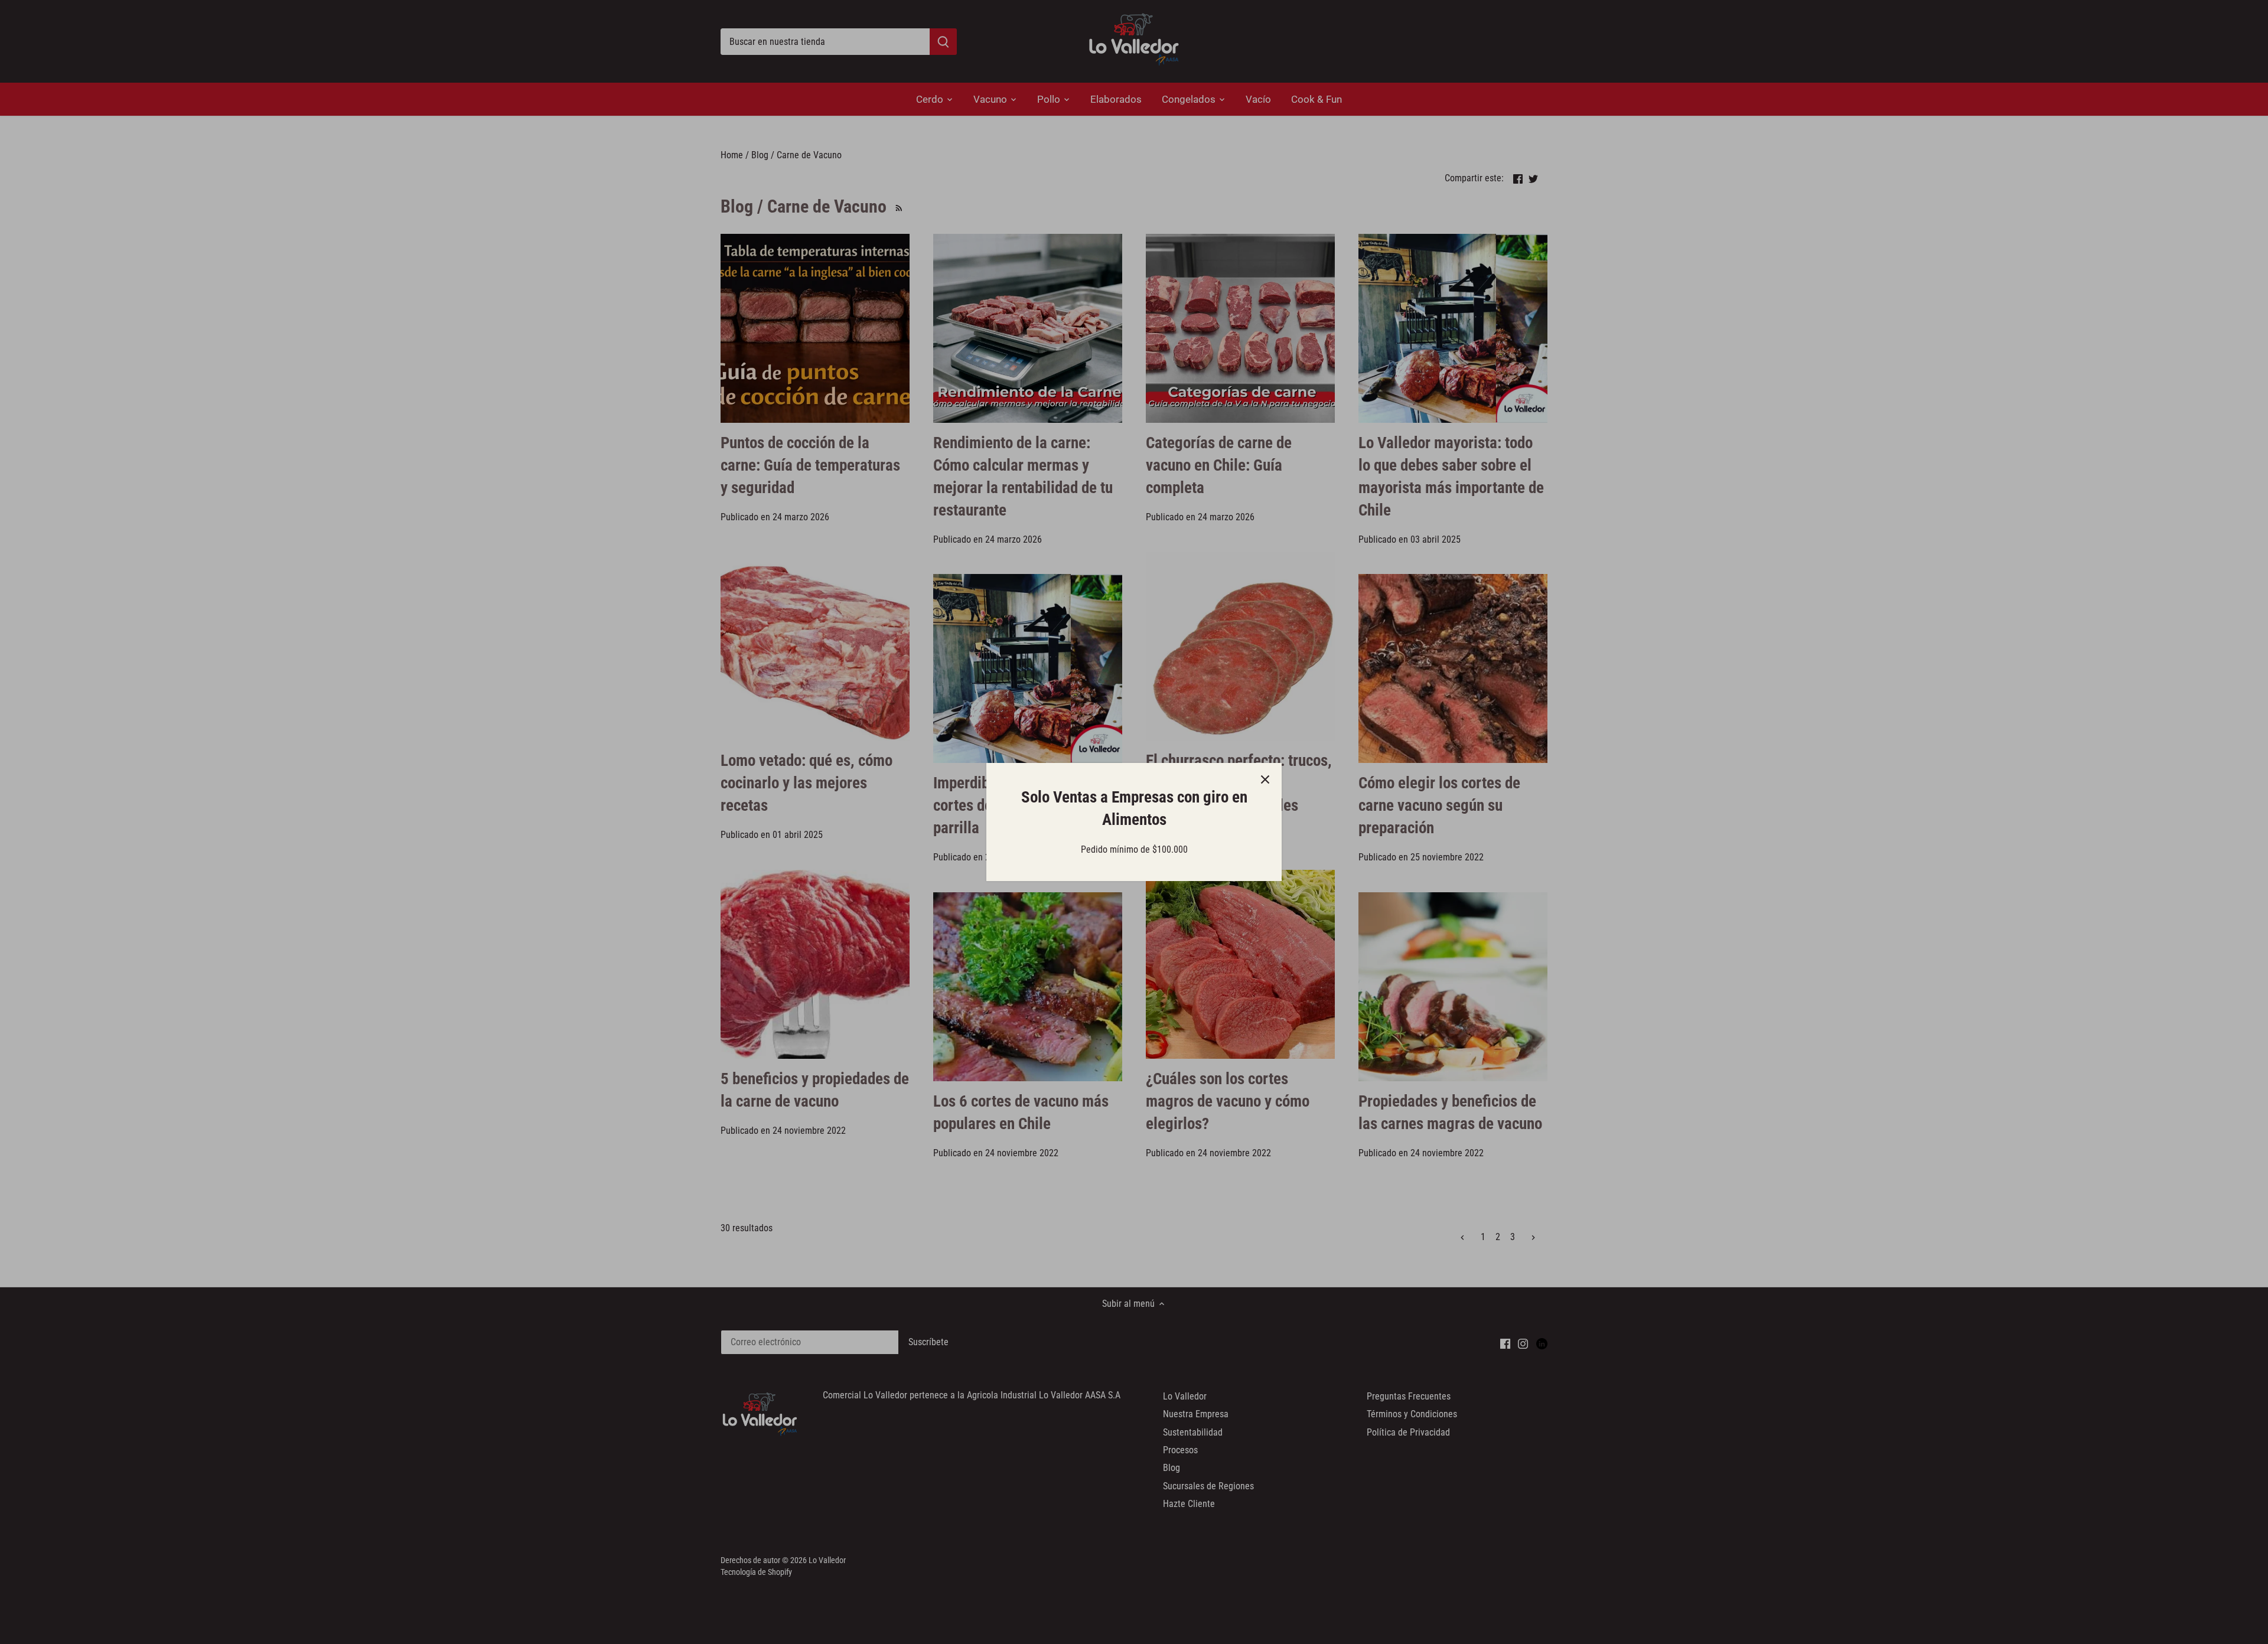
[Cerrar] (1265, 779)
